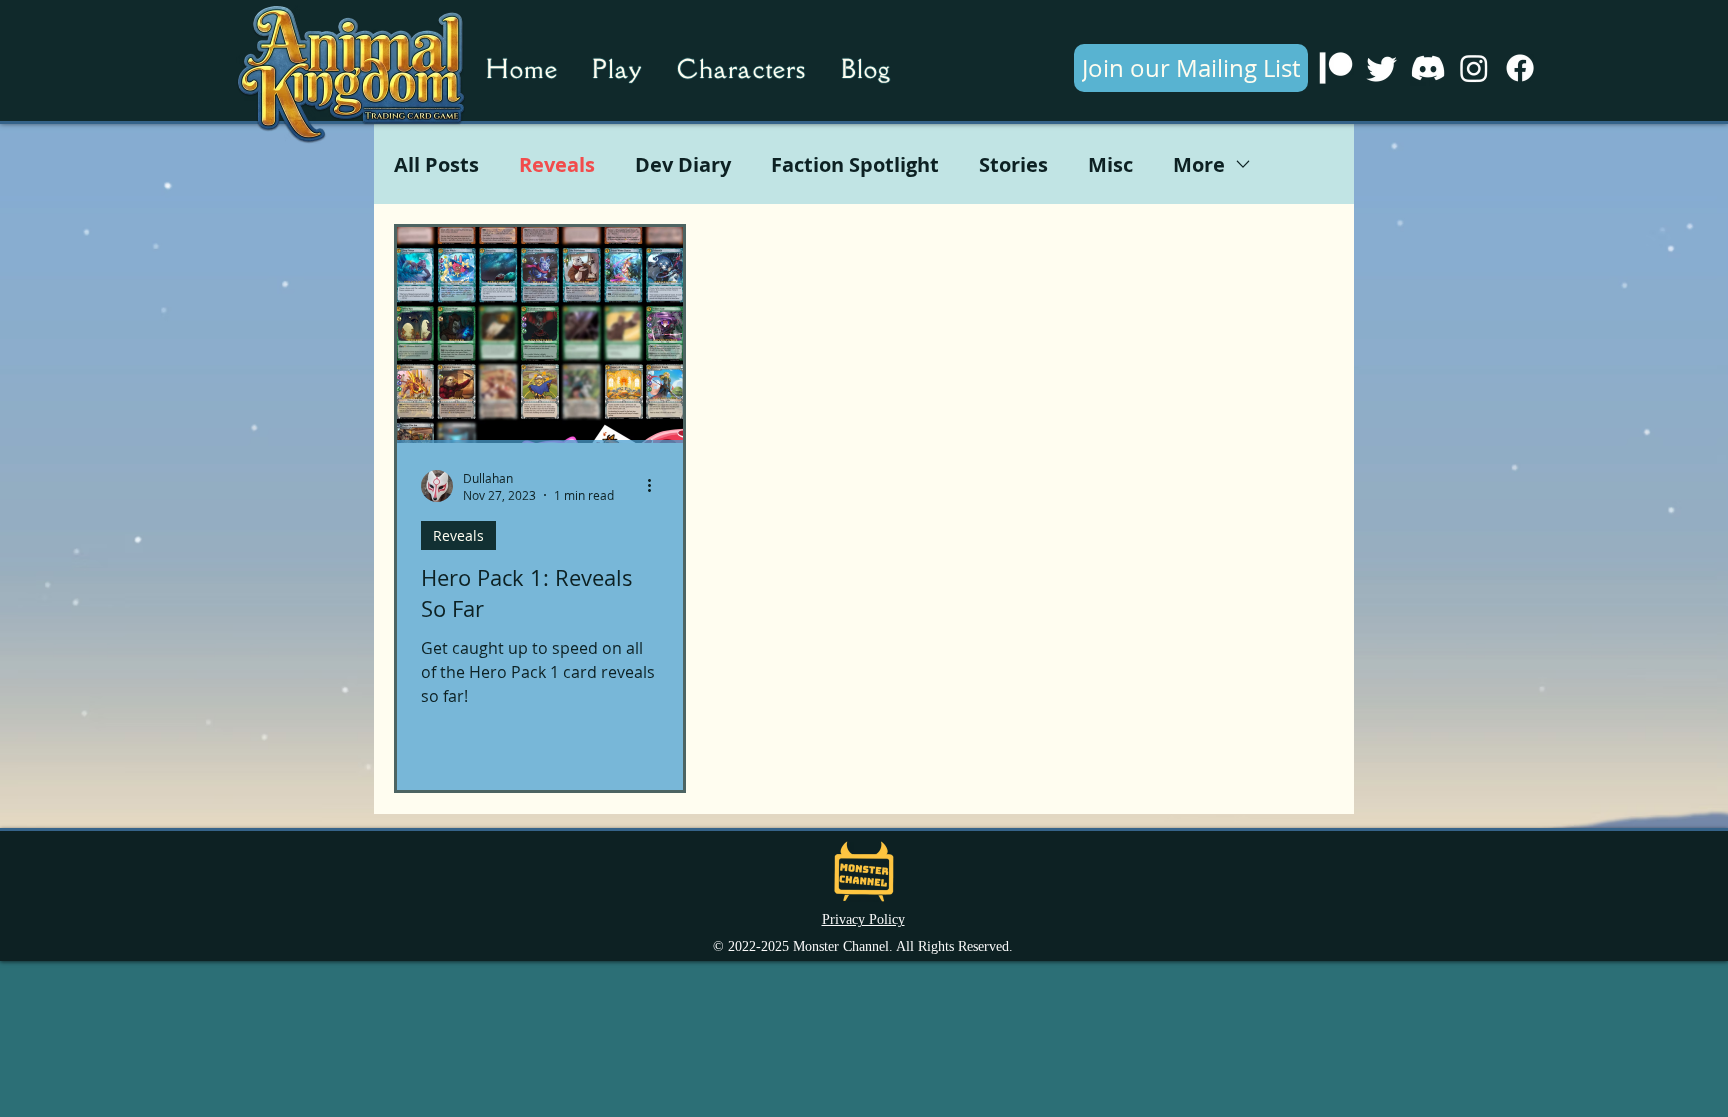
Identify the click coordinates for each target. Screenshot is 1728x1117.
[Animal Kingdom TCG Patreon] (1336, 68)
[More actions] (656, 486)
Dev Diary (683, 164)
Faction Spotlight (855, 164)
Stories (1013, 164)
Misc (1110, 164)
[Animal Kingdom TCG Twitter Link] (1382, 68)
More (1199, 164)
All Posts (436, 164)
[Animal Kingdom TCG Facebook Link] (1520, 68)
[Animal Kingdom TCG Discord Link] (1428, 68)
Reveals (557, 164)
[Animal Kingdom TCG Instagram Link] (1474, 68)
